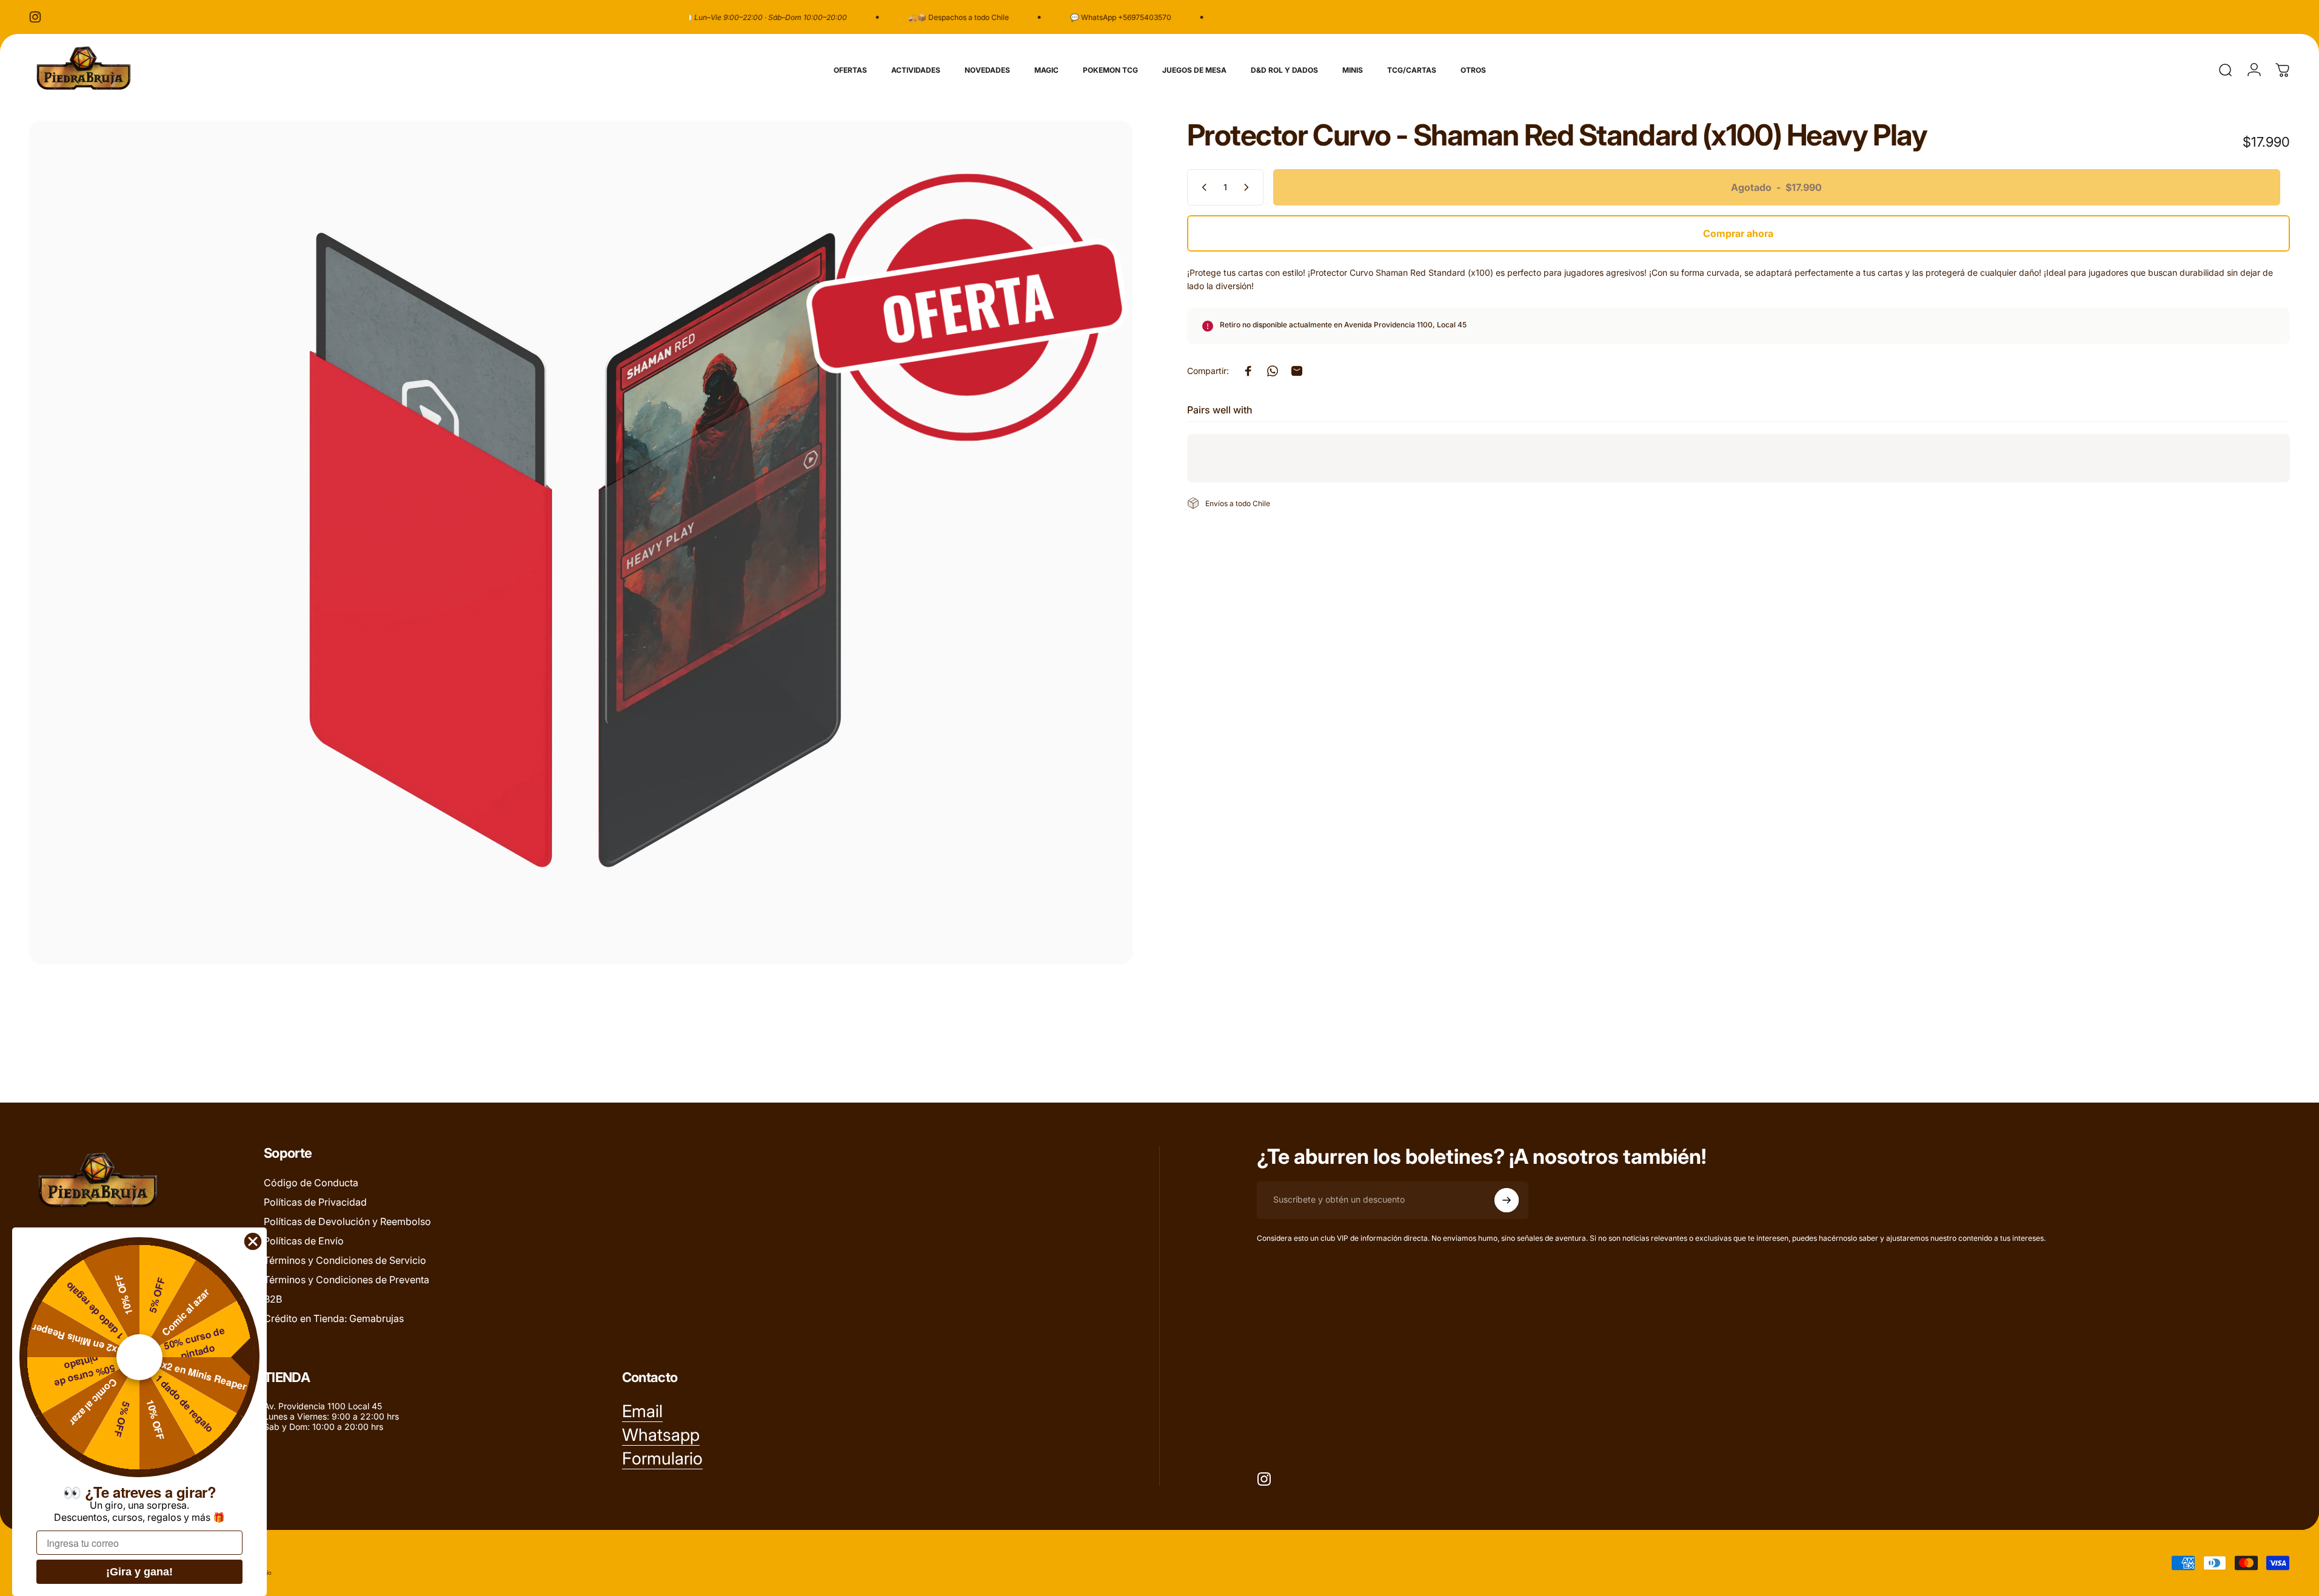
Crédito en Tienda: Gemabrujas (334, 1318)
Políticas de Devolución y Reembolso (347, 1221)
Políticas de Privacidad (315, 1202)
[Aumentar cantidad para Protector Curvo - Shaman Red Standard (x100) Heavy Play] (1249, 187)
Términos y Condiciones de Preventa (346, 1280)
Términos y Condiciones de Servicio (345, 1260)
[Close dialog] (253, 1241)
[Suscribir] (1507, 1200)
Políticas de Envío (304, 1241)
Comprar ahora (1738, 233)
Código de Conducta (311, 1183)
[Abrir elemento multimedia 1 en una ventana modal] (581, 543)
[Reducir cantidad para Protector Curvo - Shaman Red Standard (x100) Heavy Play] (1202, 187)
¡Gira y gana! (139, 1572)
